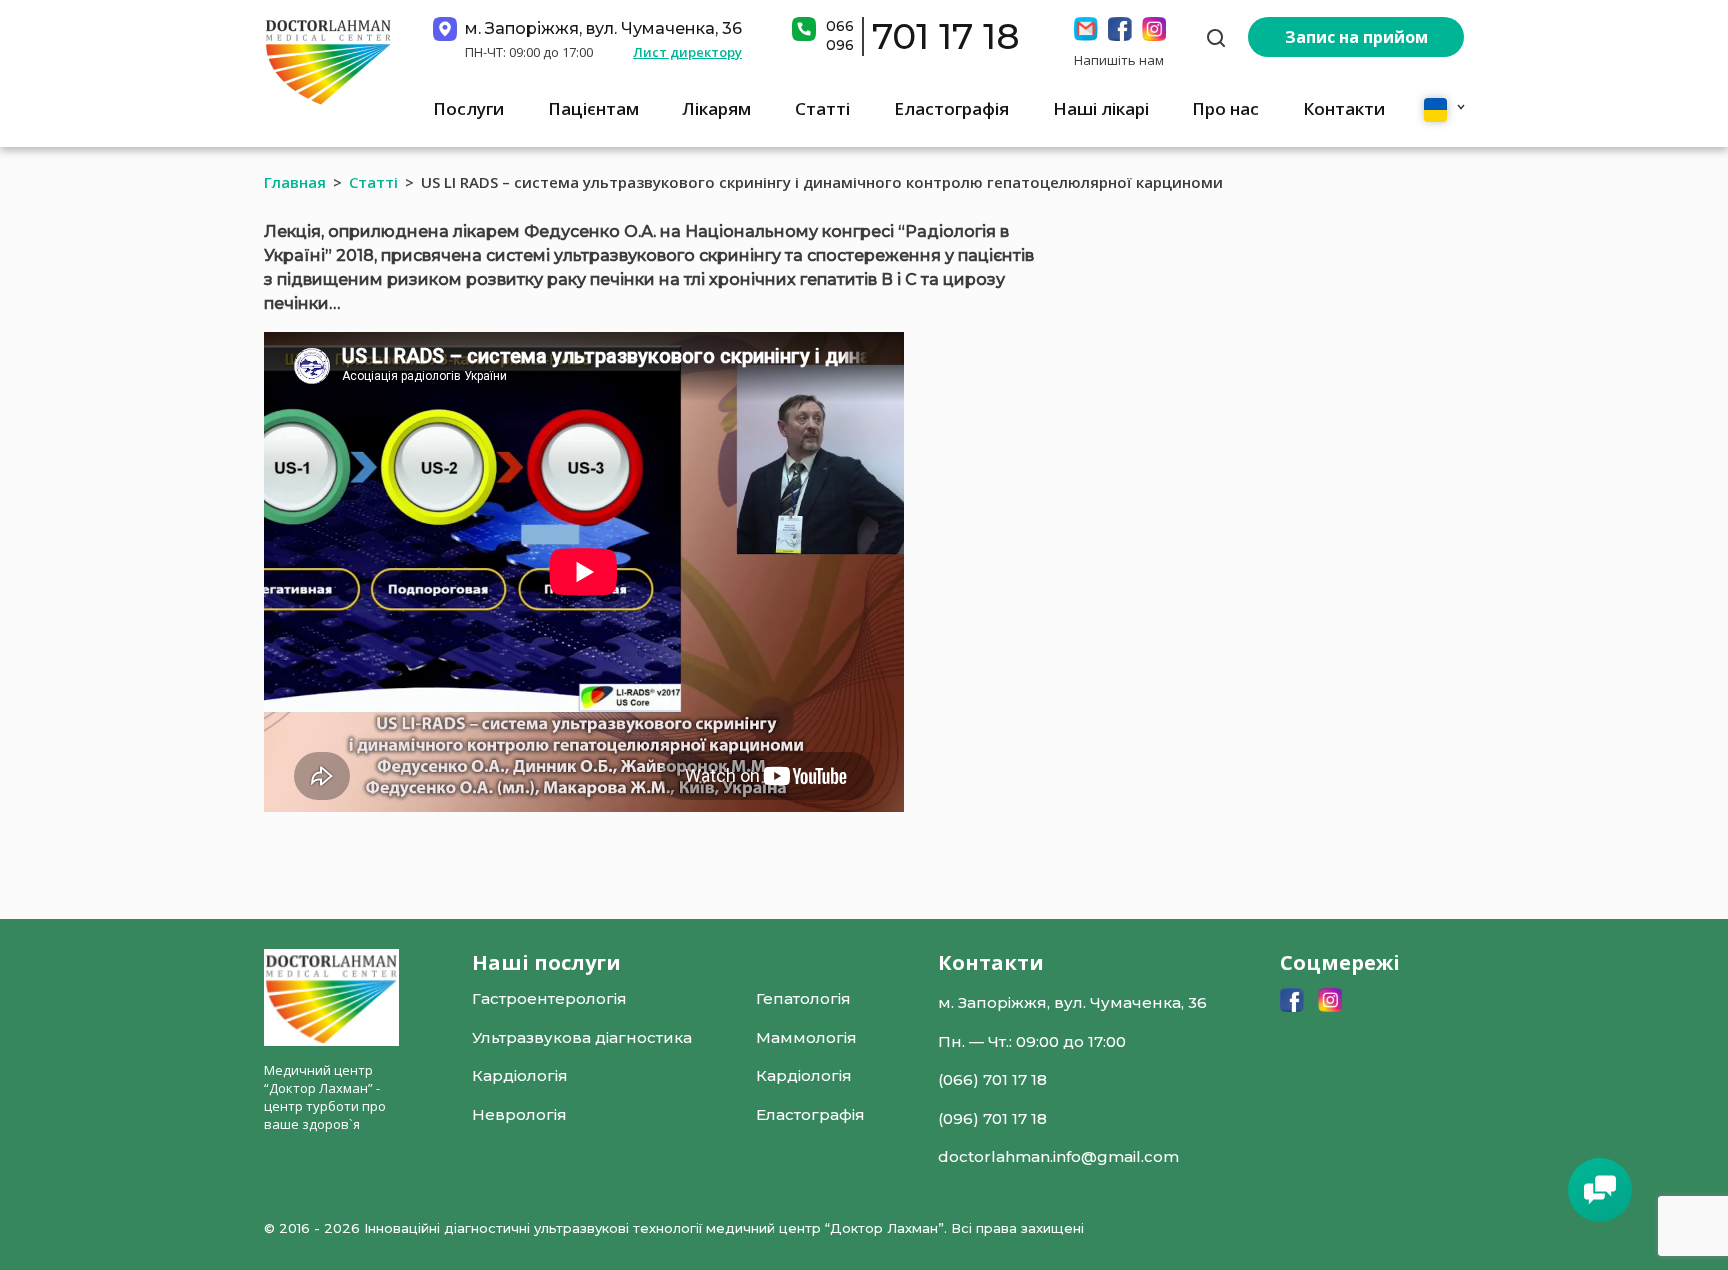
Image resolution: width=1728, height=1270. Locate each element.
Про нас (1225, 108)
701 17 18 (946, 36)
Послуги (468, 108)
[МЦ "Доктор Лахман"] (328, 60)
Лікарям (716, 108)
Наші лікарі (1101, 108)
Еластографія (951, 108)
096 (840, 45)
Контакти (1344, 108)
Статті (822, 108)
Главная (295, 182)
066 (840, 26)
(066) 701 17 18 (992, 1079)
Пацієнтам (593, 108)
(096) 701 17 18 (992, 1118)
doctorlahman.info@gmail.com (1058, 1156)
